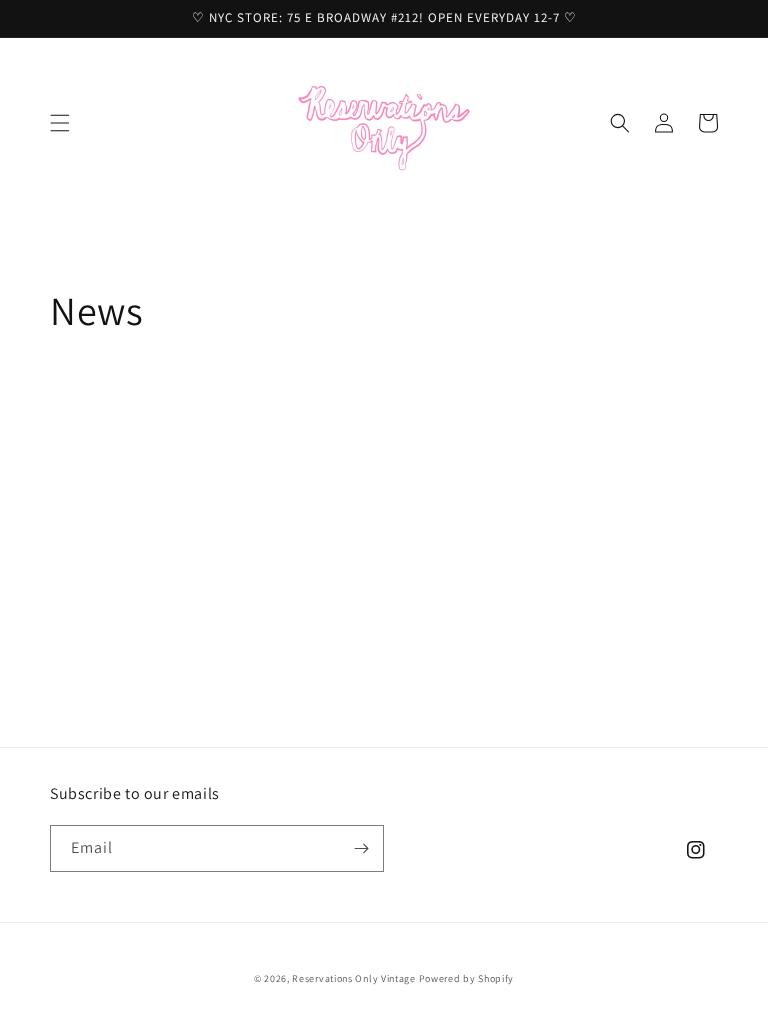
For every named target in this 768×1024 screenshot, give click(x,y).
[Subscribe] (361, 848)
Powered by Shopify (467, 978)
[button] (60, 123)
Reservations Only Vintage (354, 978)
